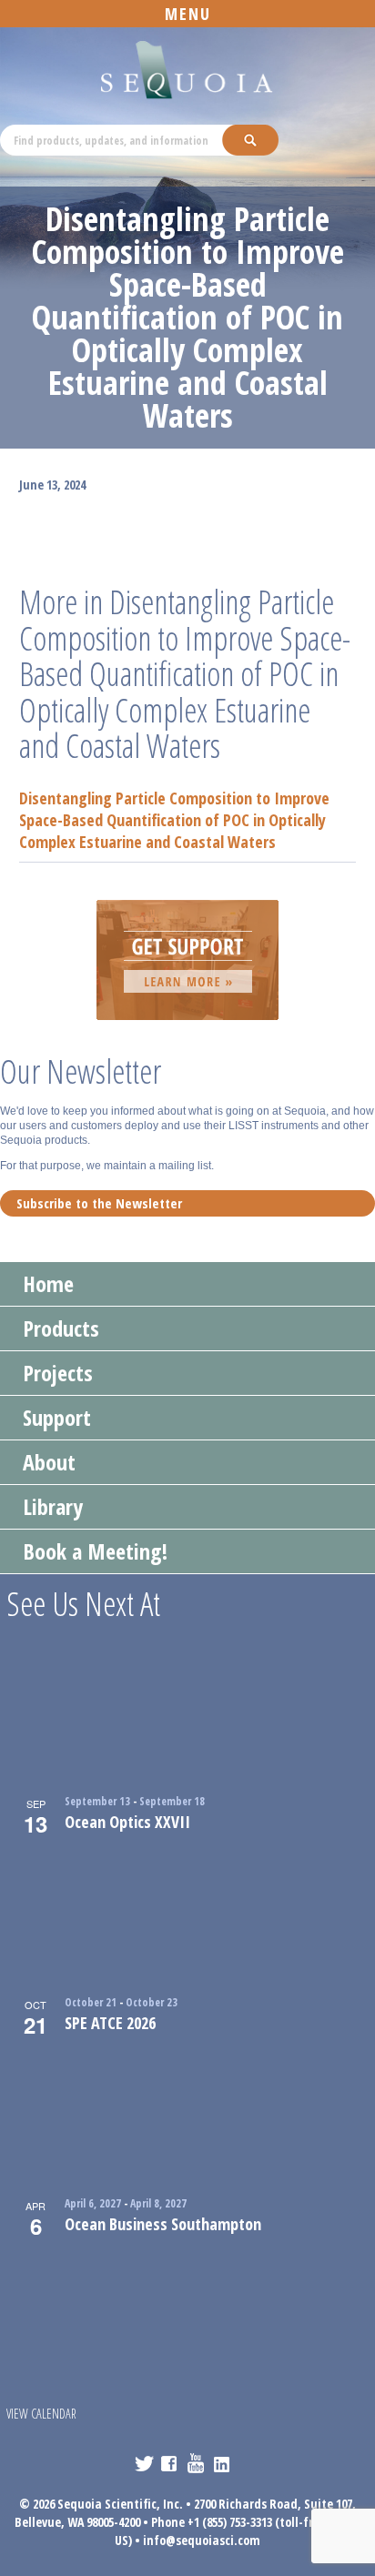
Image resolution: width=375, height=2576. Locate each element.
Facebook (171, 2463)
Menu (188, 14)
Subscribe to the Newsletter (99, 1203)
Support (57, 1417)
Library (53, 1506)
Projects (58, 1373)
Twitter (144, 2463)
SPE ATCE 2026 (110, 2023)
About (49, 1462)
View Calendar (41, 2414)
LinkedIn (223, 2463)
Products (61, 1328)
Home (48, 1283)
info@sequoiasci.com (202, 2540)
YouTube (197, 2463)
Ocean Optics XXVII (127, 1822)
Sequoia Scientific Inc (187, 71)
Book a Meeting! (95, 1551)
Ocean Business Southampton (163, 2224)
